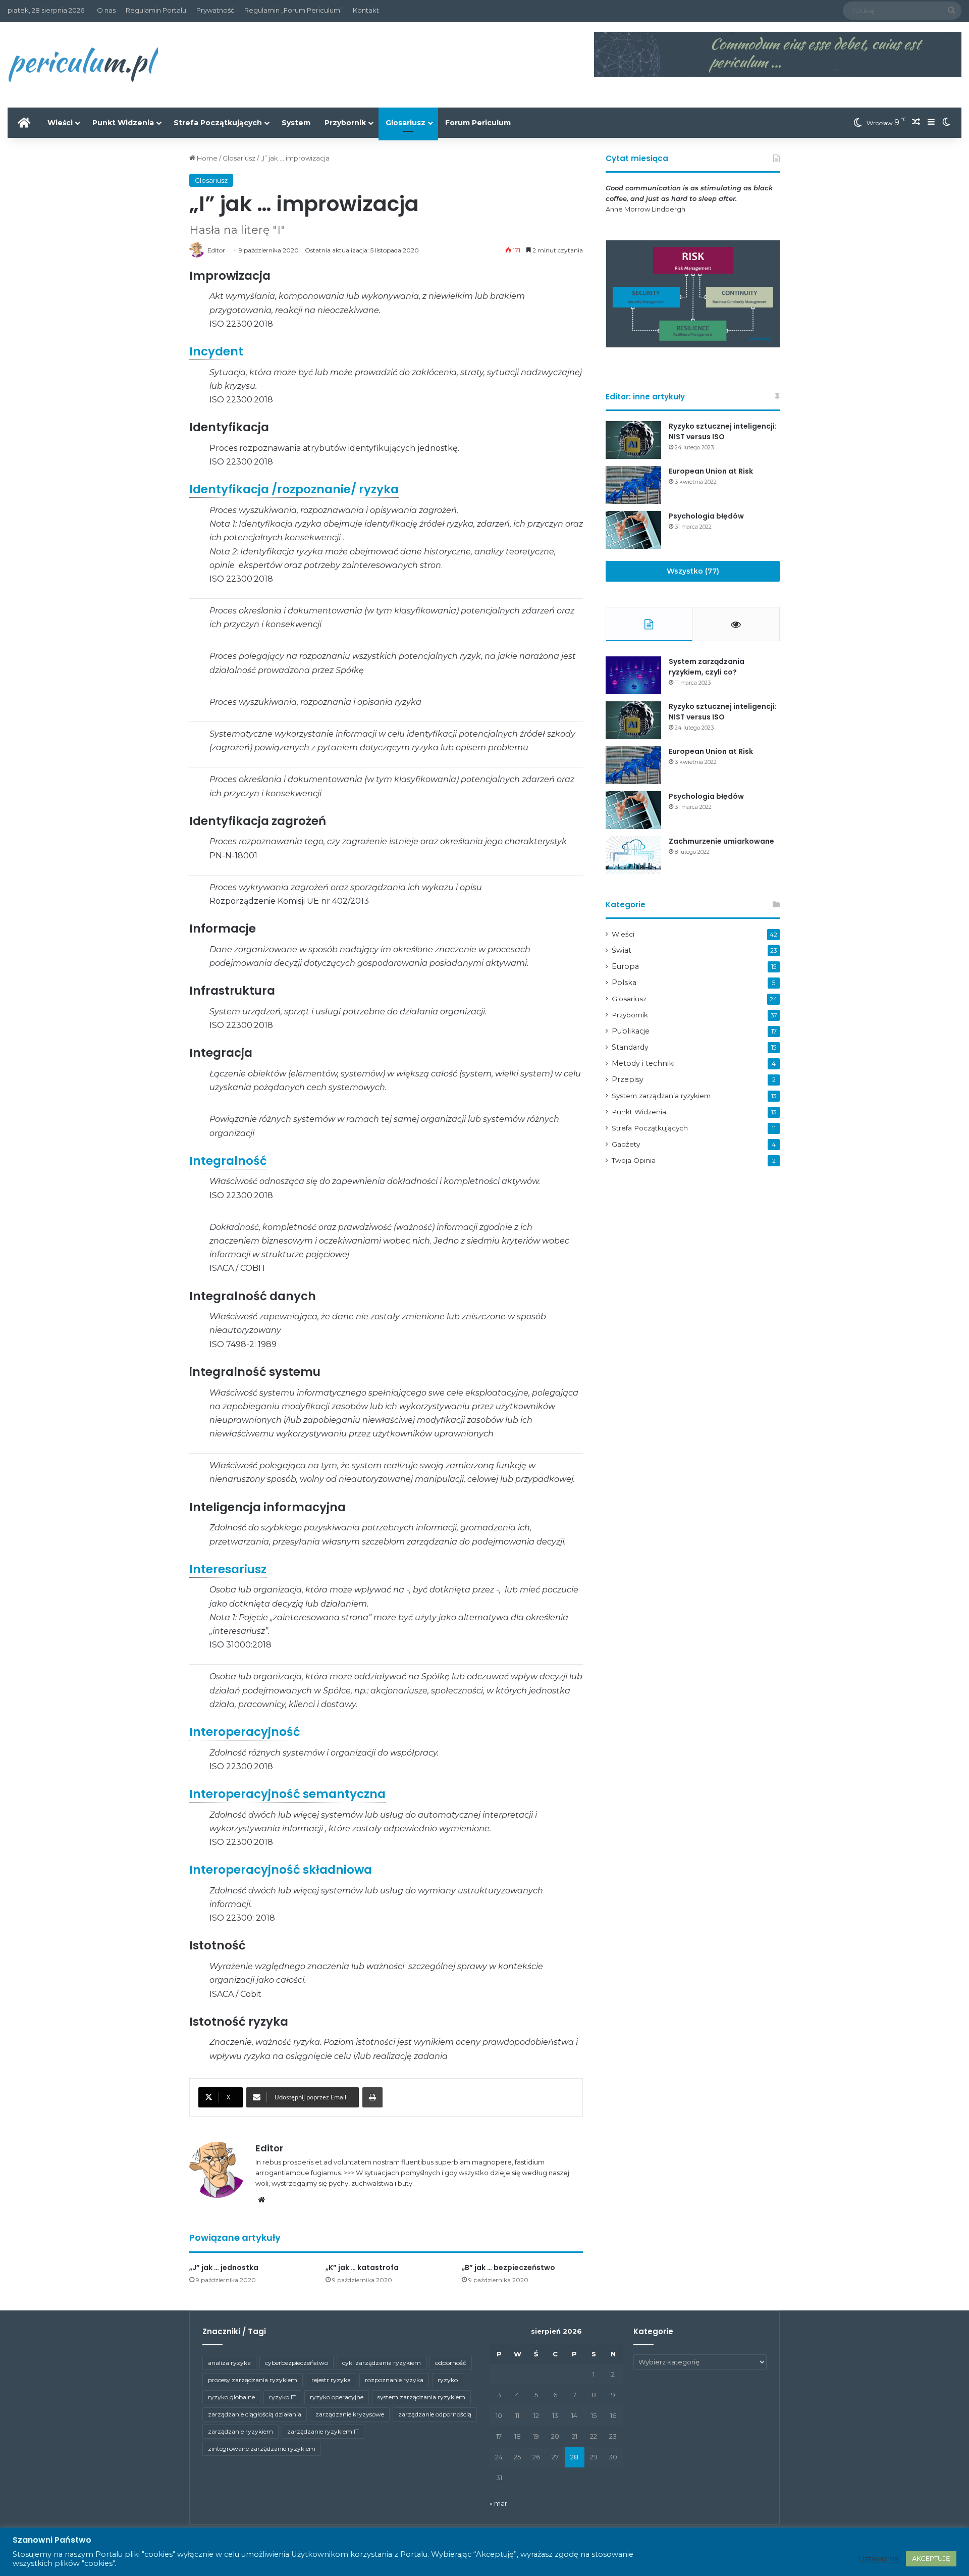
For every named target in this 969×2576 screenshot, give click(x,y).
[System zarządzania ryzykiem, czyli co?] (633, 675)
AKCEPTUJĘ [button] (931, 2558)
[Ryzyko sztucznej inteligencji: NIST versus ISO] (633, 440)
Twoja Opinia (634, 1160)
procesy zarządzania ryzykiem (253, 2380)
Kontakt (366, 10)
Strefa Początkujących (218, 123)
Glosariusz (406, 123)
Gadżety (626, 1144)
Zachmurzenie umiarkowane (721, 841)
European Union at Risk (711, 471)
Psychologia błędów (706, 516)
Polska (624, 983)
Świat (622, 950)
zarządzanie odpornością (435, 2414)
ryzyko (448, 2380)
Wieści (60, 123)
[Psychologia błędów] (633, 530)
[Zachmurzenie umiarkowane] (633, 855)
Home (206, 158)
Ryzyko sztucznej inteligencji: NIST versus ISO (723, 431)
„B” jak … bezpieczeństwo (508, 2268)
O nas (106, 10)
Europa (625, 966)
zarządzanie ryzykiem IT (323, 2431)
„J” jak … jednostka (224, 2268)
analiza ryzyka (229, 2363)
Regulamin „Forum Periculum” (293, 10)
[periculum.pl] (83, 65)
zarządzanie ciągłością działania (255, 2414)
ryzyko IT (282, 2397)
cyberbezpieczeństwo (297, 2363)
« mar (498, 2503)
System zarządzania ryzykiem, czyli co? (707, 667)
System (296, 123)
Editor (269, 2148)
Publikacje (631, 1031)
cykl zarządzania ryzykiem (382, 2363)
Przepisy (628, 1079)
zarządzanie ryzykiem (240, 2431)
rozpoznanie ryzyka (394, 2380)
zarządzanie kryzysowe (350, 2414)
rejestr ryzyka (331, 2380)
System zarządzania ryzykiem (661, 1096)
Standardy (630, 1047)
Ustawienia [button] (878, 2559)
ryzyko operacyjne (337, 2397)
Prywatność (215, 10)
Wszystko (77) (693, 571)
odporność (451, 2363)
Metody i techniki (643, 1063)
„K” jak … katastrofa (362, 2268)
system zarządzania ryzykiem (421, 2397)
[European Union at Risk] (633, 485)
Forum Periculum (478, 123)
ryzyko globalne (231, 2397)
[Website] (261, 2200)
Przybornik (345, 123)
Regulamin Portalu (156, 10)
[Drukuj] (372, 2097)
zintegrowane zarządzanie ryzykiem (262, 2449)
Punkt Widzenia (123, 123)
